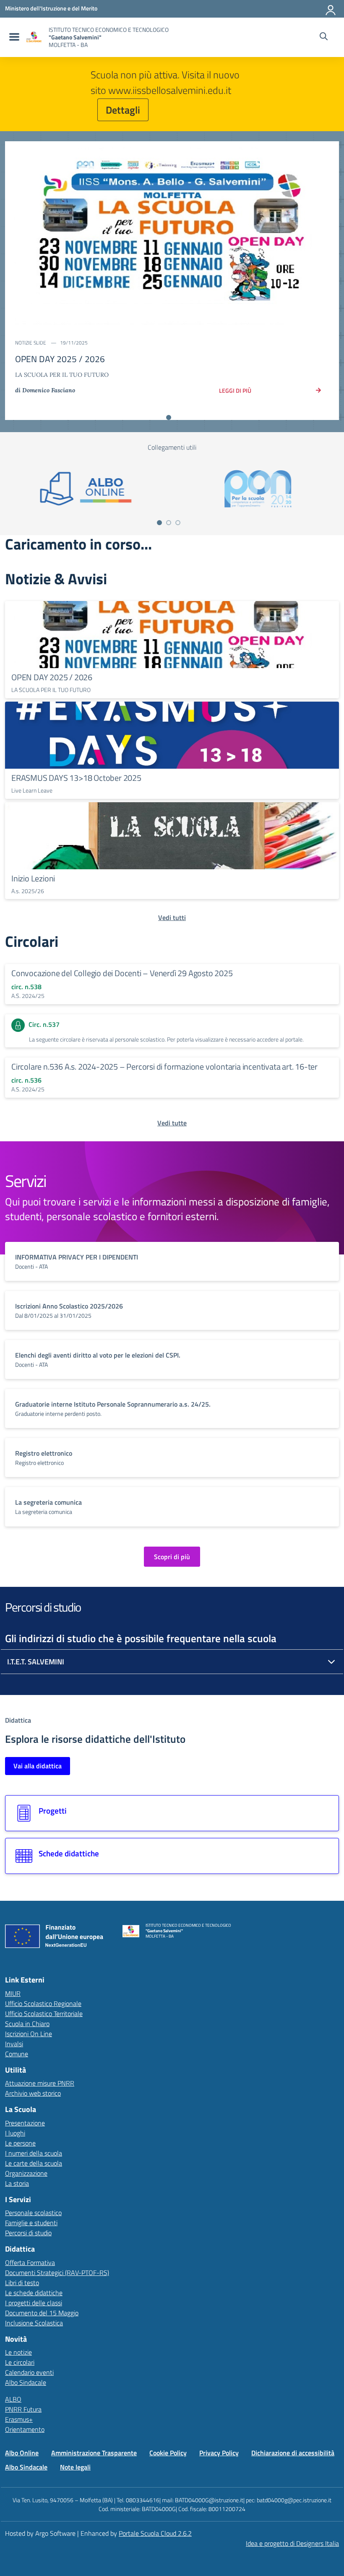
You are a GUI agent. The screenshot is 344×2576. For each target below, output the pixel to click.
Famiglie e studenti (31, 2223)
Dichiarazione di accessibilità (293, 2453)
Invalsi (14, 2044)
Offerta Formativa (30, 2262)
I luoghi (15, 2133)
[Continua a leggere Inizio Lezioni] (172, 836)
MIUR (13, 1993)
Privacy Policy (219, 2453)
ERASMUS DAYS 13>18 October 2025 (76, 778)
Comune (17, 2054)
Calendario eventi (29, 2372)
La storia (17, 2183)
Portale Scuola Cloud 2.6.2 (155, 2533)
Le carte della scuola (34, 2163)
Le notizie (18, 2352)
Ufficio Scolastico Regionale (43, 2003)
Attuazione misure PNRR (40, 2083)
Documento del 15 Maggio (42, 2313)
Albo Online (22, 2453)
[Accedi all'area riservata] (331, 8)
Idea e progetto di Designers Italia (292, 2543)
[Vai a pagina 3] (178, 523)
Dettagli (123, 110)
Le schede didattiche (34, 2293)
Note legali (75, 2467)
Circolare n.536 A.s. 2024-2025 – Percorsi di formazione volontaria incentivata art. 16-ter (164, 1066)
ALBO (13, 2399)
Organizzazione (26, 2173)
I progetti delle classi (34, 2303)
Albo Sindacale (26, 2382)
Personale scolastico (33, 2213)
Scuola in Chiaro (27, 2024)
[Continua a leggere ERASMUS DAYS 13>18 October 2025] (172, 735)
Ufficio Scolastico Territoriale (44, 2014)
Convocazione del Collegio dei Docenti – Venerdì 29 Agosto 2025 (122, 973)
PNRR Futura (23, 2409)
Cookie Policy (168, 2453)
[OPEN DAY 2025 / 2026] (172, 235)
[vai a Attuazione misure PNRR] (57, 1938)
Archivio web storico (33, 2093)
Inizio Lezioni (33, 878)
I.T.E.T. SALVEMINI (36, 1662)
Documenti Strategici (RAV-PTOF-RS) (57, 2273)
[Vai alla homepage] (34, 37)
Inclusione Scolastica (34, 2323)
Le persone (20, 2143)
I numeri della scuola (34, 2153)
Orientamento (25, 2429)
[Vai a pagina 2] (169, 523)
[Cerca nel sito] (324, 37)
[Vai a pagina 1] (159, 523)
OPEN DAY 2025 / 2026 (52, 677)
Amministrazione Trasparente (94, 2453)
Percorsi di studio (28, 2233)
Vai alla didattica (38, 1766)
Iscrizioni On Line (29, 2034)
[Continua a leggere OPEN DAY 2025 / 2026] (172, 635)
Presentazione (25, 2123)
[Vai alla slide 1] (169, 417)
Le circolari (20, 2362)
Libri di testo (22, 2283)
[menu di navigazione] (13, 37)
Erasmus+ (19, 2419)
